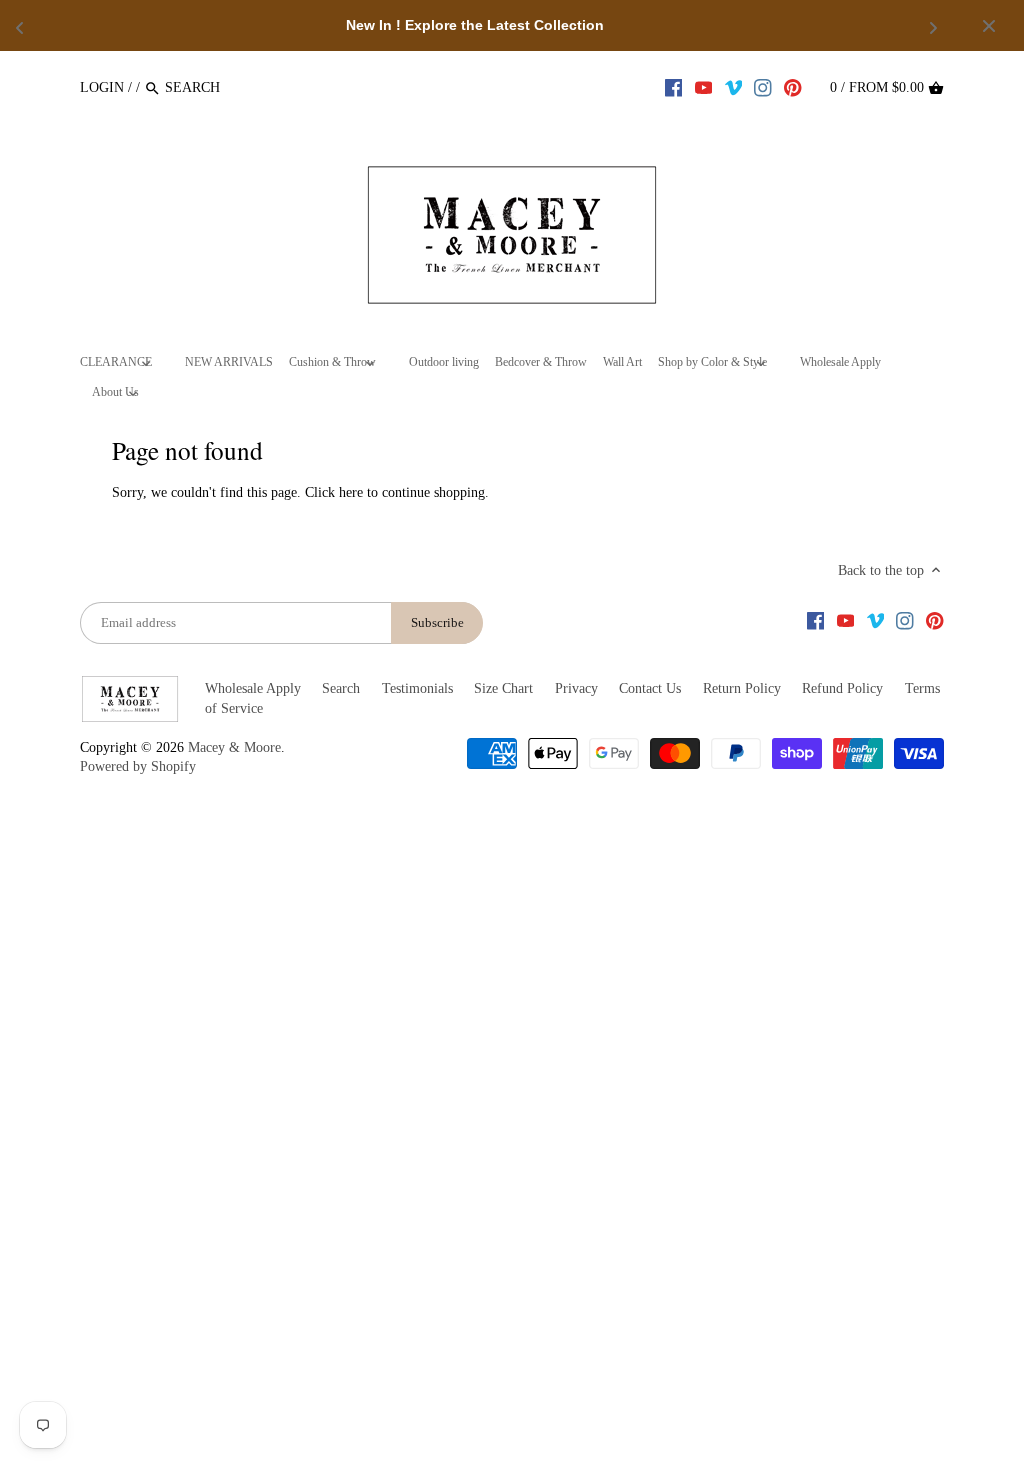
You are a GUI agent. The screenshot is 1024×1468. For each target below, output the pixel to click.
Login (102, 87)
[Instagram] (763, 87)
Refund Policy (842, 688)
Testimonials (417, 688)
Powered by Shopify (138, 766)
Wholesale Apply (253, 688)
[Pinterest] (793, 87)
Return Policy (742, 688)
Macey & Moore (234, 747)
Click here (334, 492)
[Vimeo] (734, 87)
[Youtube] (704, 87)
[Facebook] (674, 87)
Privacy (576, 688)
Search (341, 688)
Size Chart (503, 688)
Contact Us (650, 688)
